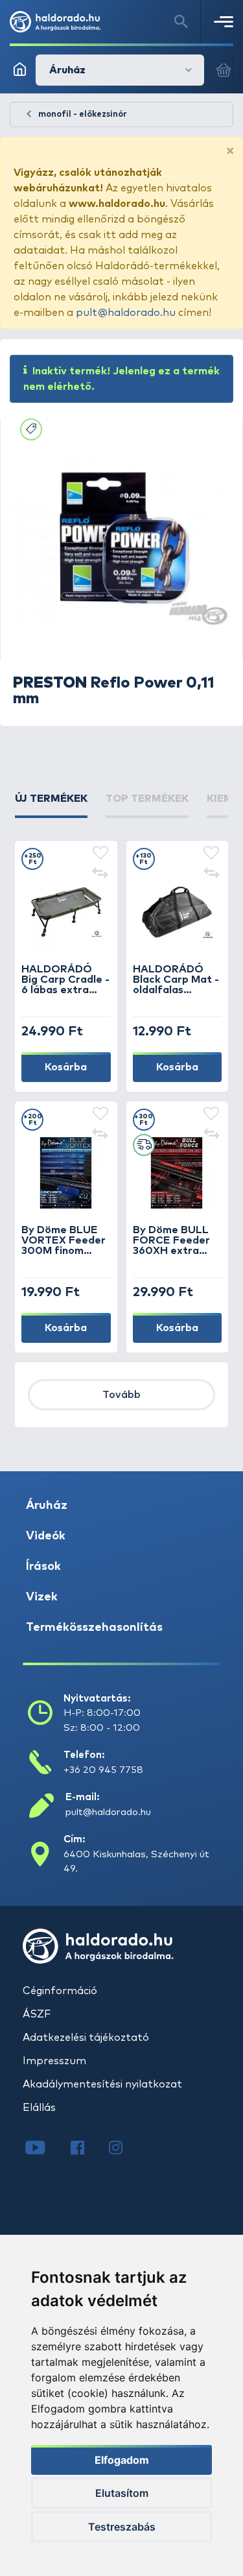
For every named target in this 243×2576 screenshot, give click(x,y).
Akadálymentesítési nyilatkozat (102, 2084)
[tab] (51, 804)
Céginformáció (60, 1991)
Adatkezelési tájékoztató (86, 2038)
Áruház (47, 1506)
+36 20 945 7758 (103, 1770)
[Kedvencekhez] (100, 854)
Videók (46, 1536)
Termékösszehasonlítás (94, 1628)
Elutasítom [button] (122, 2493)
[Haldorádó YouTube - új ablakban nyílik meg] (45, 2149)
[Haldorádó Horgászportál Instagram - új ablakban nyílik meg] (124, 2149)
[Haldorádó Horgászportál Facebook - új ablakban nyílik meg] (87, 2149)
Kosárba (66, 1067)
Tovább (121, 1395)
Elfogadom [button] (122, 2460)
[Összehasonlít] (100, 874)
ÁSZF (37, 2014)
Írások (43, 1567)
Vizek (42, 1597)
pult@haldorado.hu (126, 313)
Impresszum (54, 2061)
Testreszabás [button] (122, 2527)
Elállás (39, 2108)
